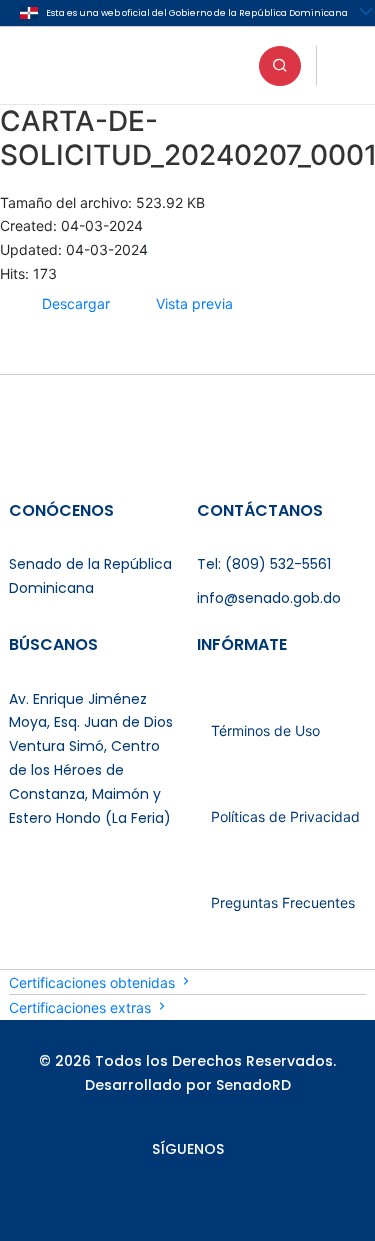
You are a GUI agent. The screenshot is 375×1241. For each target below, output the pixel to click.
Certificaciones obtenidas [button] (94, 982)
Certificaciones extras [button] (82, 1007)
